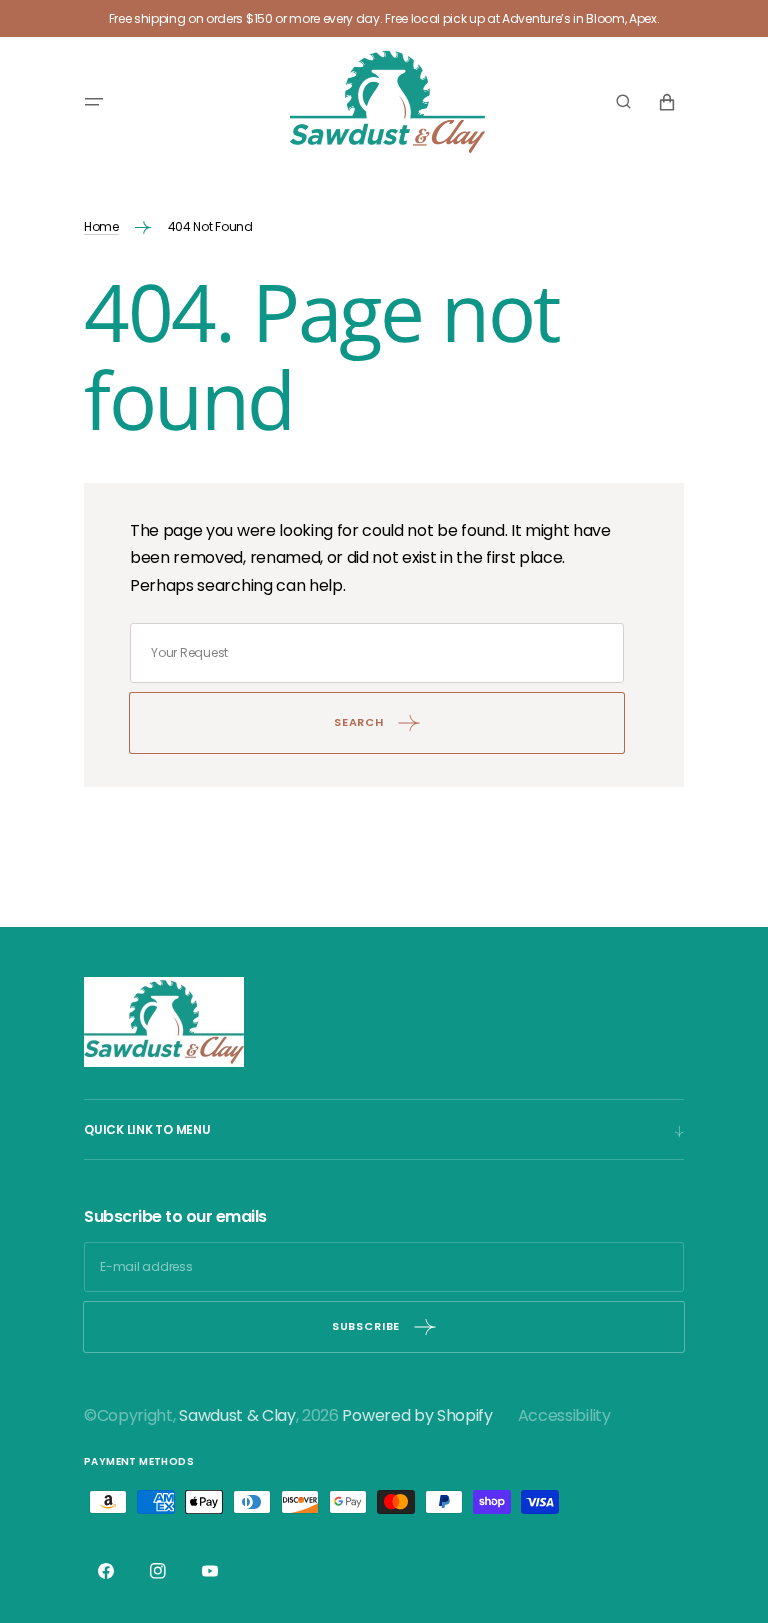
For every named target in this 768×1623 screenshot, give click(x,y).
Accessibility (564, 1415)
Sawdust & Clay (237, 1415)
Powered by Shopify (417, 1415)
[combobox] (377, 653)
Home (101, 226)
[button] (94, 102)
